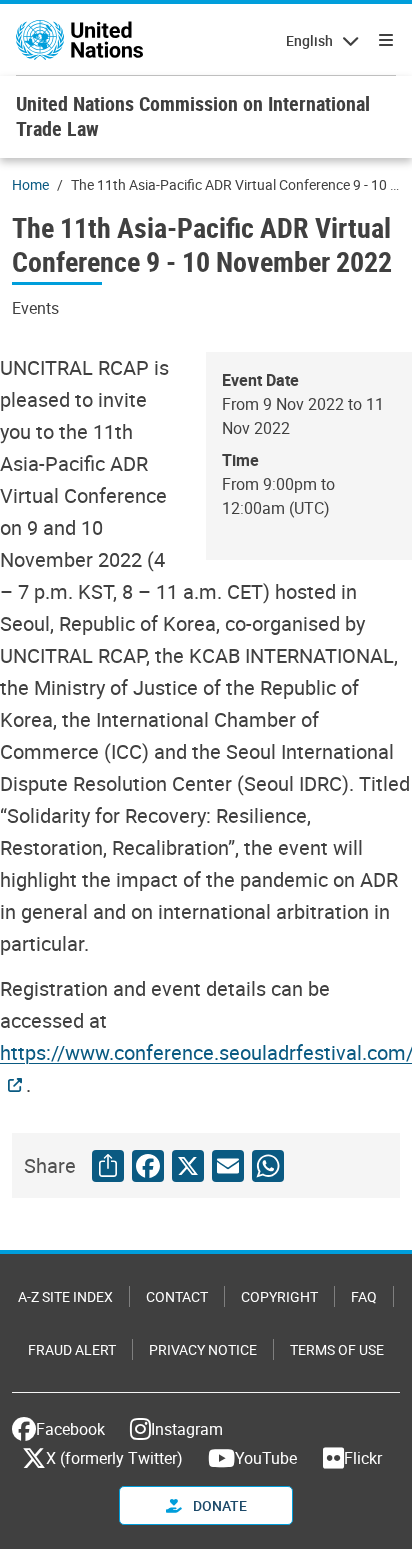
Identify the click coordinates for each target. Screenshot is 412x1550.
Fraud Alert (72, 1349)
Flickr (363, 1458)
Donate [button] (218, 1505)
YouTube (266, 1458)
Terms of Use (337, 1349)
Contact (177, 1296)
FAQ (364, 1296)
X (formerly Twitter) (114, 1458)
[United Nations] (79, 40)
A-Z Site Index (65, 1296)
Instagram (187, 1429)
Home (30, 184)
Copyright (279, 1296)
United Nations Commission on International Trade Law (193, 116)
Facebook (70, 1429)
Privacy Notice (203, 1349)
